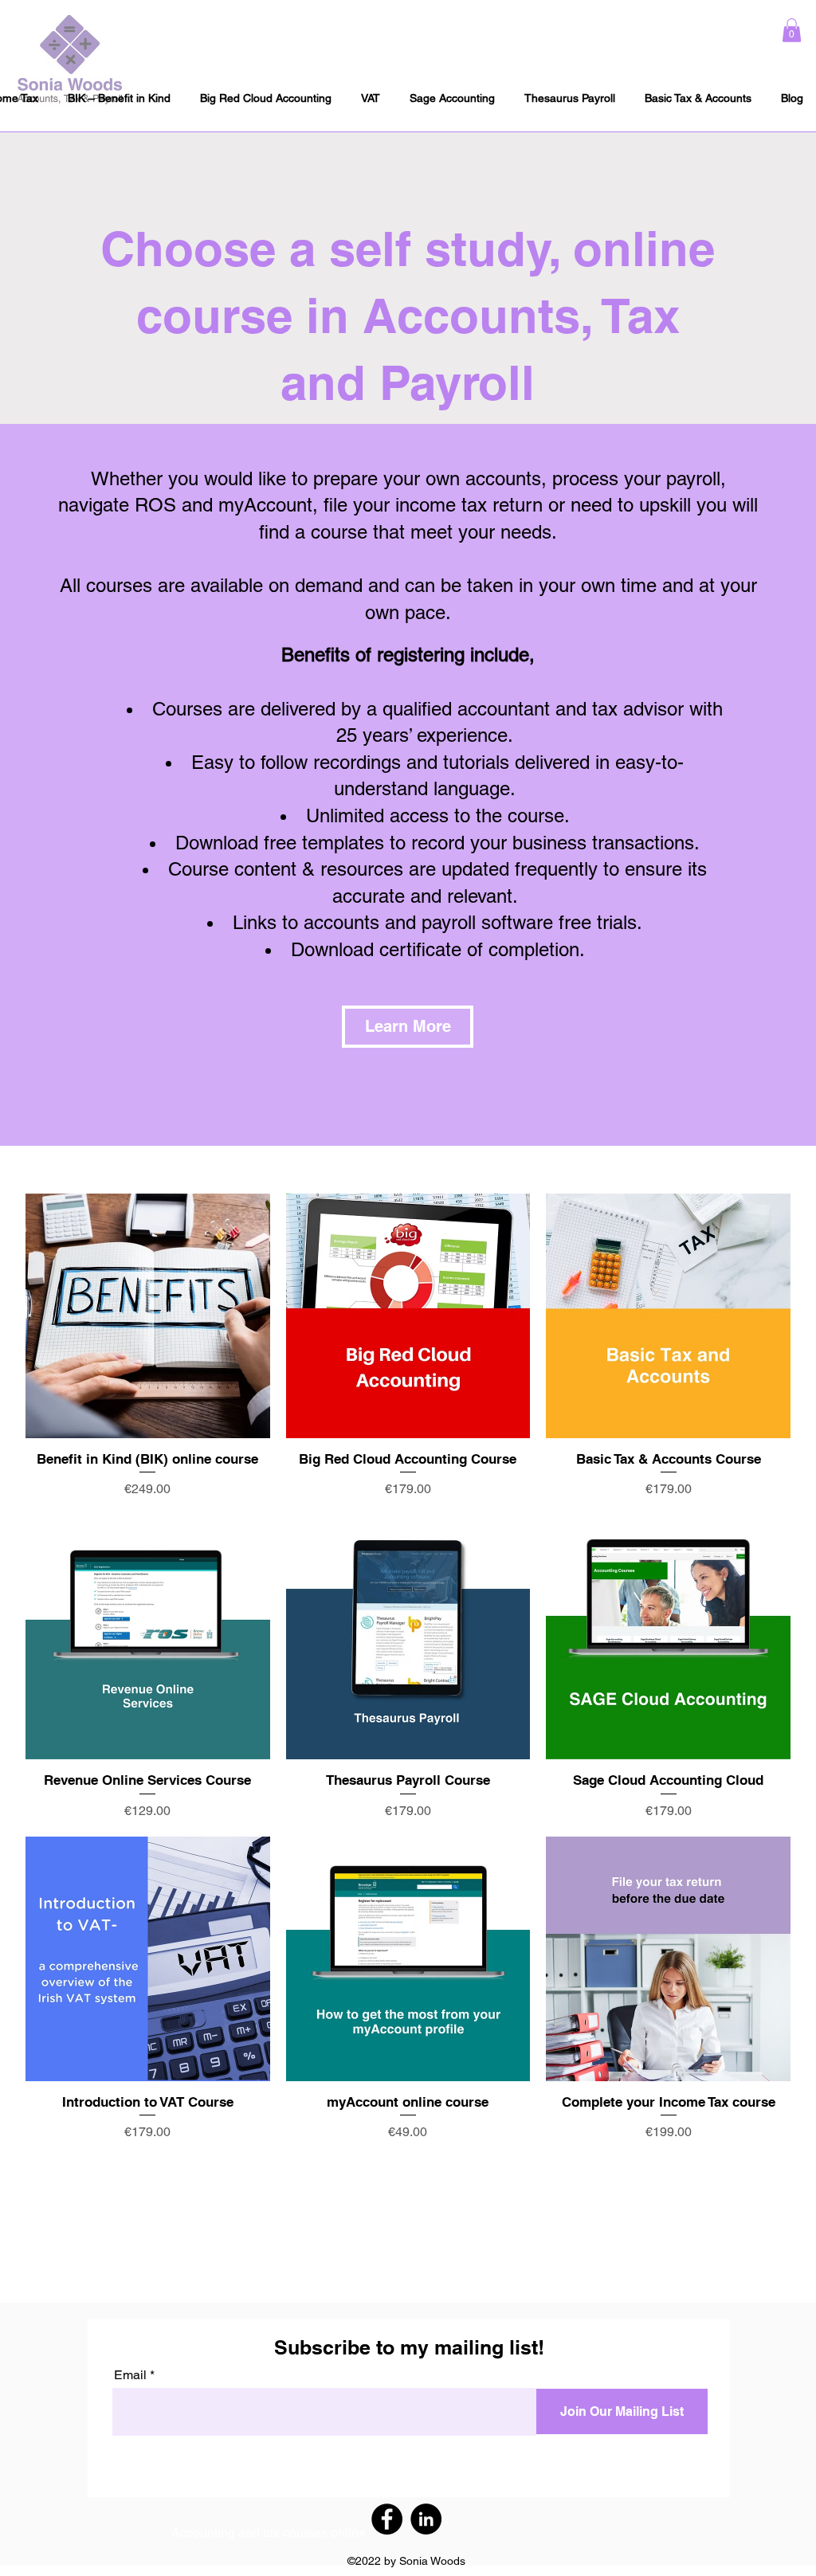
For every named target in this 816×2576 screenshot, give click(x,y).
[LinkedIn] (426, 2519)
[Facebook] (387, 2519)
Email (130, 2375)
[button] (792, 30)
